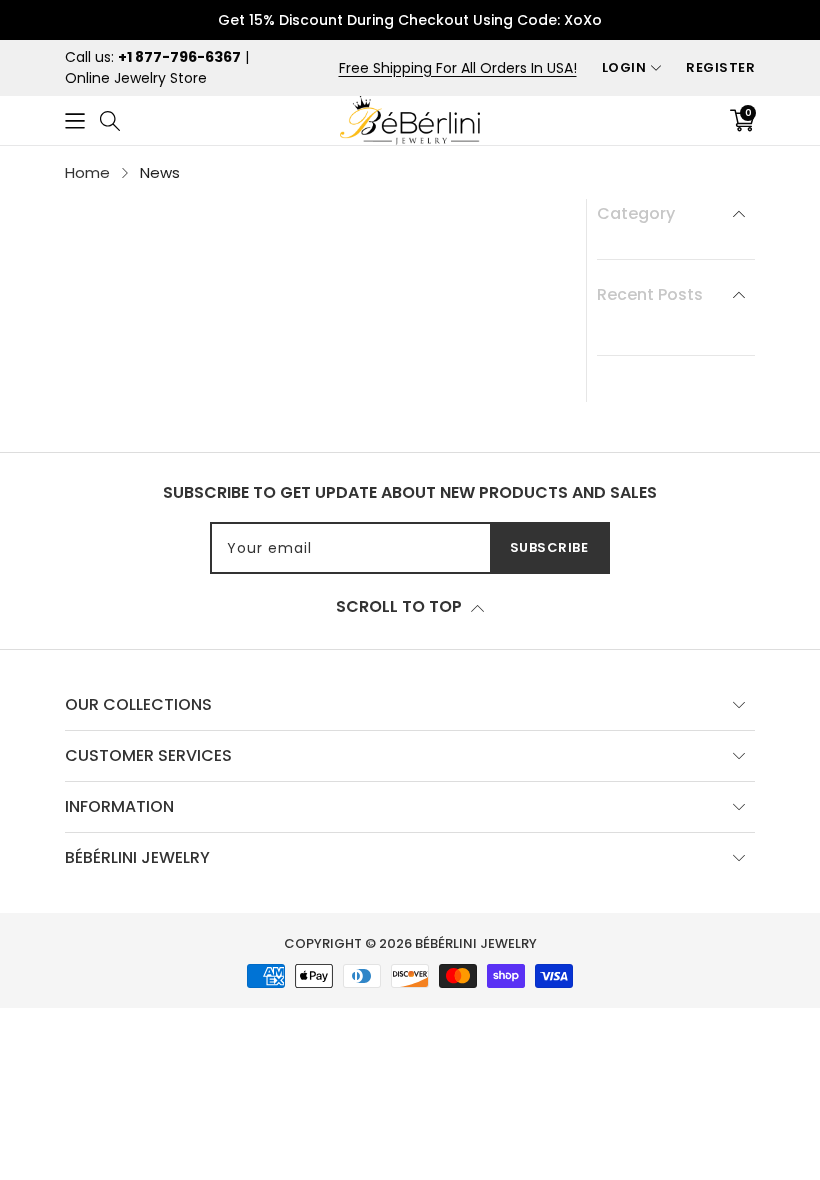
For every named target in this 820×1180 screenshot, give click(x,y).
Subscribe (549, 547)
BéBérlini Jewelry (476, 943)
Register (720, 67)
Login (624, 67)
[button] (75, 120)
